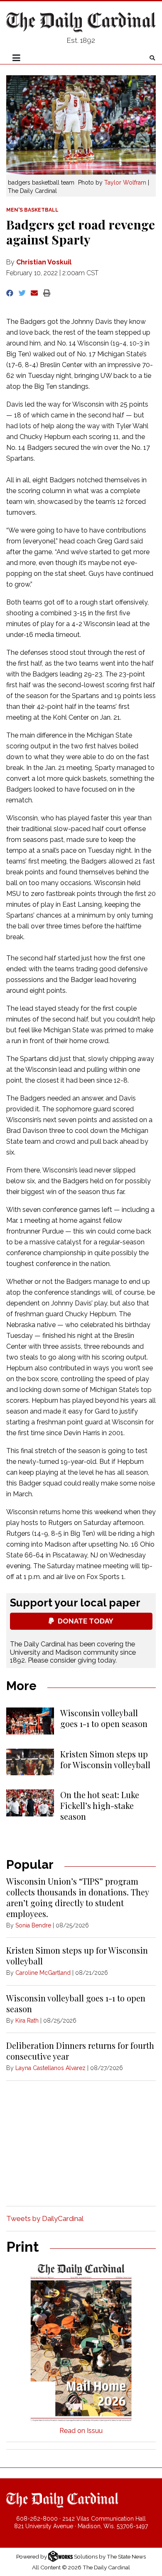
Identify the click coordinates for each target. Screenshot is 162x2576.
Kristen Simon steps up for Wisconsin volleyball (105, 1759)
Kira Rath (27, 2021)
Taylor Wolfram (125, 183)
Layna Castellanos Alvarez (50, 2068)
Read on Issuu (81, 2431)
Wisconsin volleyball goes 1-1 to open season (104, 1718)
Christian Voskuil (44, 262)
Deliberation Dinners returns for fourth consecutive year (80, 2051)
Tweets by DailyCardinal (45, 2218)
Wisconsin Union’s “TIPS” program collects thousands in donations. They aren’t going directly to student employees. (77, 1897)
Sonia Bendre (33, 1925)
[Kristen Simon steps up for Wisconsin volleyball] (30, 1762)
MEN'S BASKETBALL (32, 210)
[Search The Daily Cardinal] (152, 58)
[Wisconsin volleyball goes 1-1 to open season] (30, 1721)
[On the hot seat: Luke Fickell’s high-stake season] (30, 1803)
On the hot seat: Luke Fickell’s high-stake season (100, 1805)
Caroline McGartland (43, 1973)
